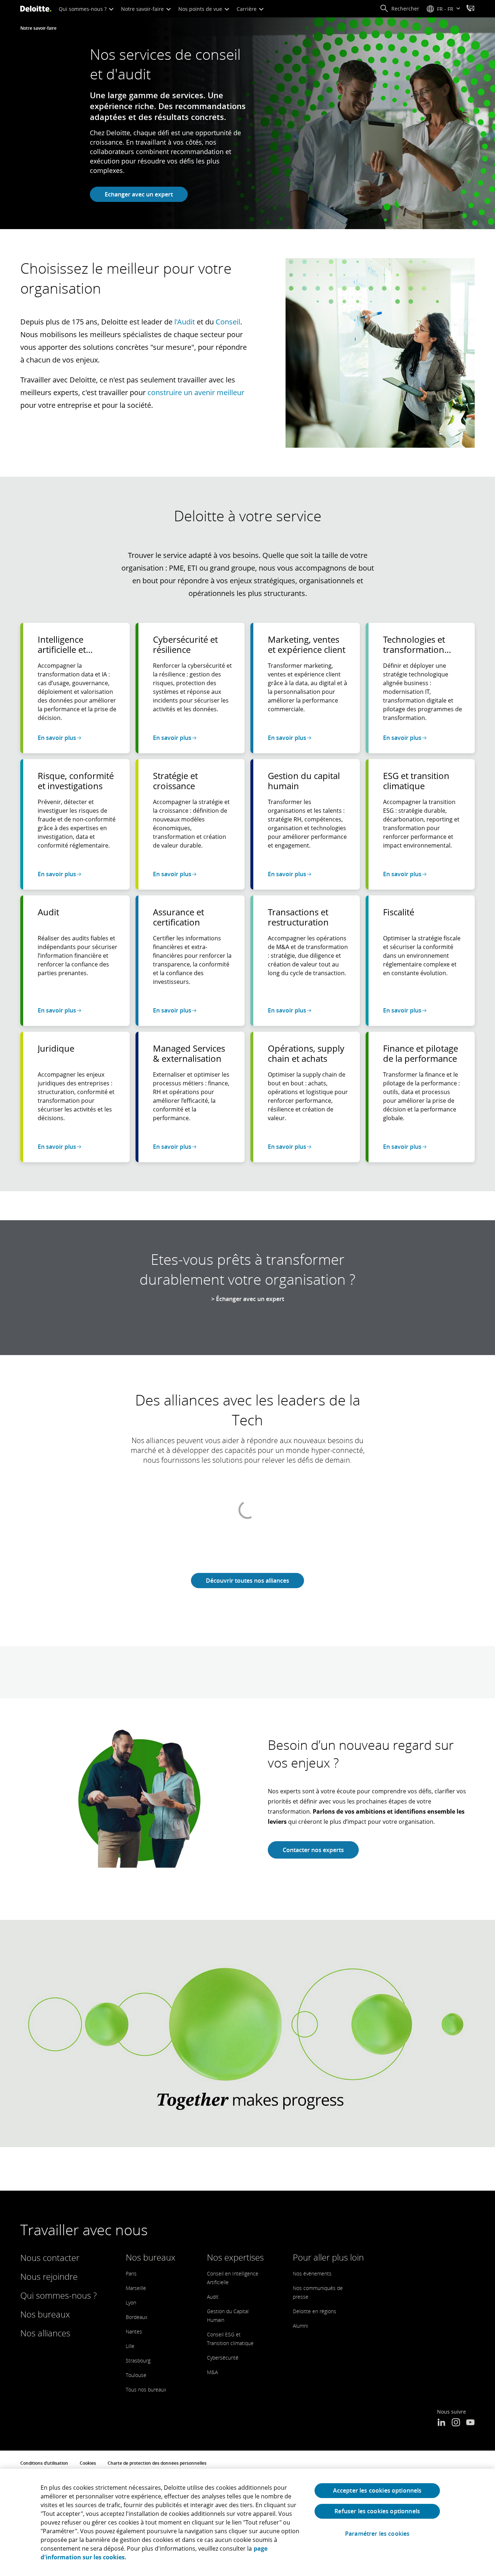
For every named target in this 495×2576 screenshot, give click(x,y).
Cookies (88, 2463)
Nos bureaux (45, 2314)
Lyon (131, 2302)
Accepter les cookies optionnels (377, 2490)
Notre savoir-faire (143, 9)
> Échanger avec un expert (248, 1299)
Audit (213, 2297)
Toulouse (136, 2375)
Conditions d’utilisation (44, 2463)
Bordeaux (137, 2317)
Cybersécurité (223, 2358)
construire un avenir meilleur (196, 392)
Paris (131, 2273)
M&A (212, 2372)
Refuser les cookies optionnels (377, 2511)
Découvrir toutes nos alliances (247, 1581)
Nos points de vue (201, 9)
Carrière (247, 9)
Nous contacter (50, 2258)
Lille (130, 2346)
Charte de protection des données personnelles (157, 2463)
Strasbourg (138, 2360)
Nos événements (312, 2273)
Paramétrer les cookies (377, 2534)
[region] (247, 2522)
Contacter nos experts (313, 1850)
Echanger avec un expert (139, 194)
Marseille (136, 2288)
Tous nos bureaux (146, 2389)
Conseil (228, 322)
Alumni (300, 2326)
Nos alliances (45, 2333)
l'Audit (185, 322)
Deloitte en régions (315, 2311)
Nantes (134, 2331)
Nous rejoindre (49, 2276)
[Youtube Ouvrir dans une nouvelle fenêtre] (470, 2423)
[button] (400, 9)
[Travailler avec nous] (470, 9)
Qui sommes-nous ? (83, 9)
